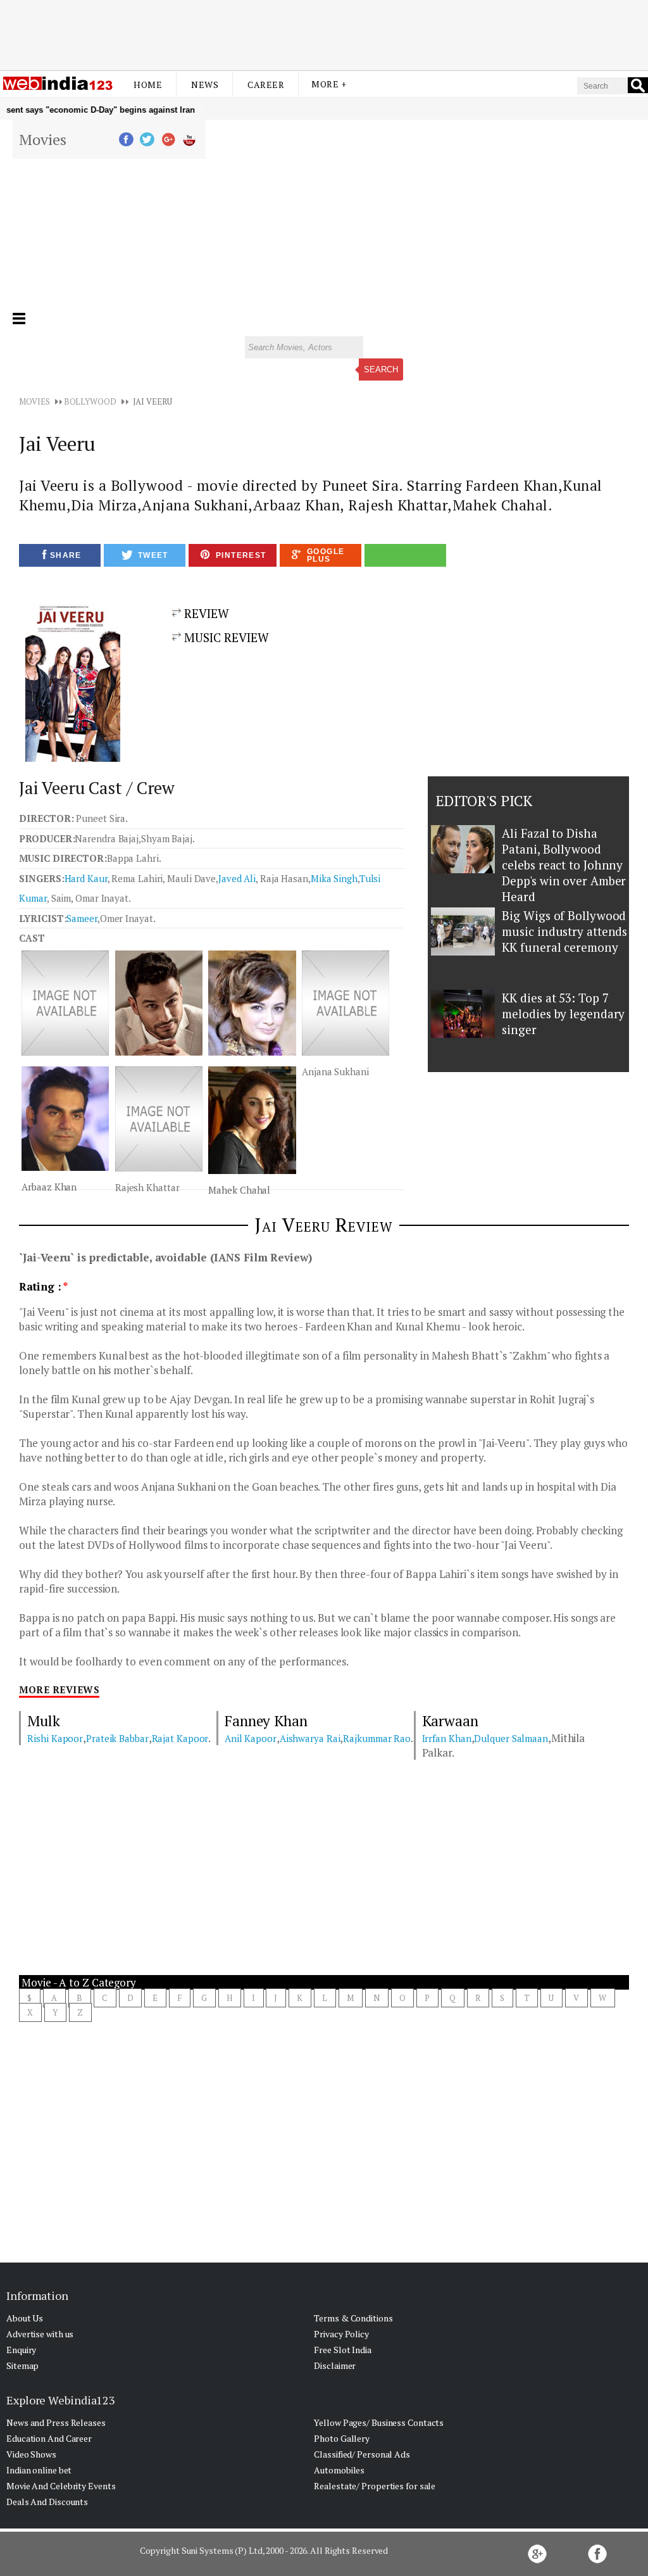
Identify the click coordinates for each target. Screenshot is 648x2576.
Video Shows (31, 2454)
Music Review (225, 637)
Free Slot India (343, 2350)
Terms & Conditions (353, 2318)
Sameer (82, 918)
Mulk (44, 1721)
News (205, 85)
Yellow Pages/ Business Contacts (379, 2422)
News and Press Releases (56, 2422)
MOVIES (34, 401)
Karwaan (450, 1721)
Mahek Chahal (239, 1190)
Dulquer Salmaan (511, 1738)
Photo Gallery (342, 2438)
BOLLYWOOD (90, 401)
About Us (25, 2318)
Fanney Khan (266, 1721)
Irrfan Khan (447, 1738)
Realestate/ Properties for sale (375, 2486)
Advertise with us (40, 2334)
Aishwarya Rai (310, 1738)
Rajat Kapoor (180, 1738)
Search (381, 369)
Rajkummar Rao (377, 1738)
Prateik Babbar (117, 1738)
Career (266, 85)
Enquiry (21, 2350)
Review (205, 613)
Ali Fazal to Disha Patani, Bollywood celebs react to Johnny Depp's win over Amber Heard (564, 865)
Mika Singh (334, 878)
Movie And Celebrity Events (61, 2486)
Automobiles (339, 2470)
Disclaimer (335, 2365)
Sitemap (22, 2365)
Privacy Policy (341, 2334)
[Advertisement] (324, 34)
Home (148, 85)
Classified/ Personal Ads (362, 2454)
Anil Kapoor (251, 1738)
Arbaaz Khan (49, 1187)
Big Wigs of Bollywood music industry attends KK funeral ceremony (564, 931)
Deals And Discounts (47, 2502)
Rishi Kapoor (55, 1738)
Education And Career (49, 2438)
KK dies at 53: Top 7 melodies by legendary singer (563, 1013)
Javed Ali (237, 878)
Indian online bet (39, 2470)
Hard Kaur (86, 878)
